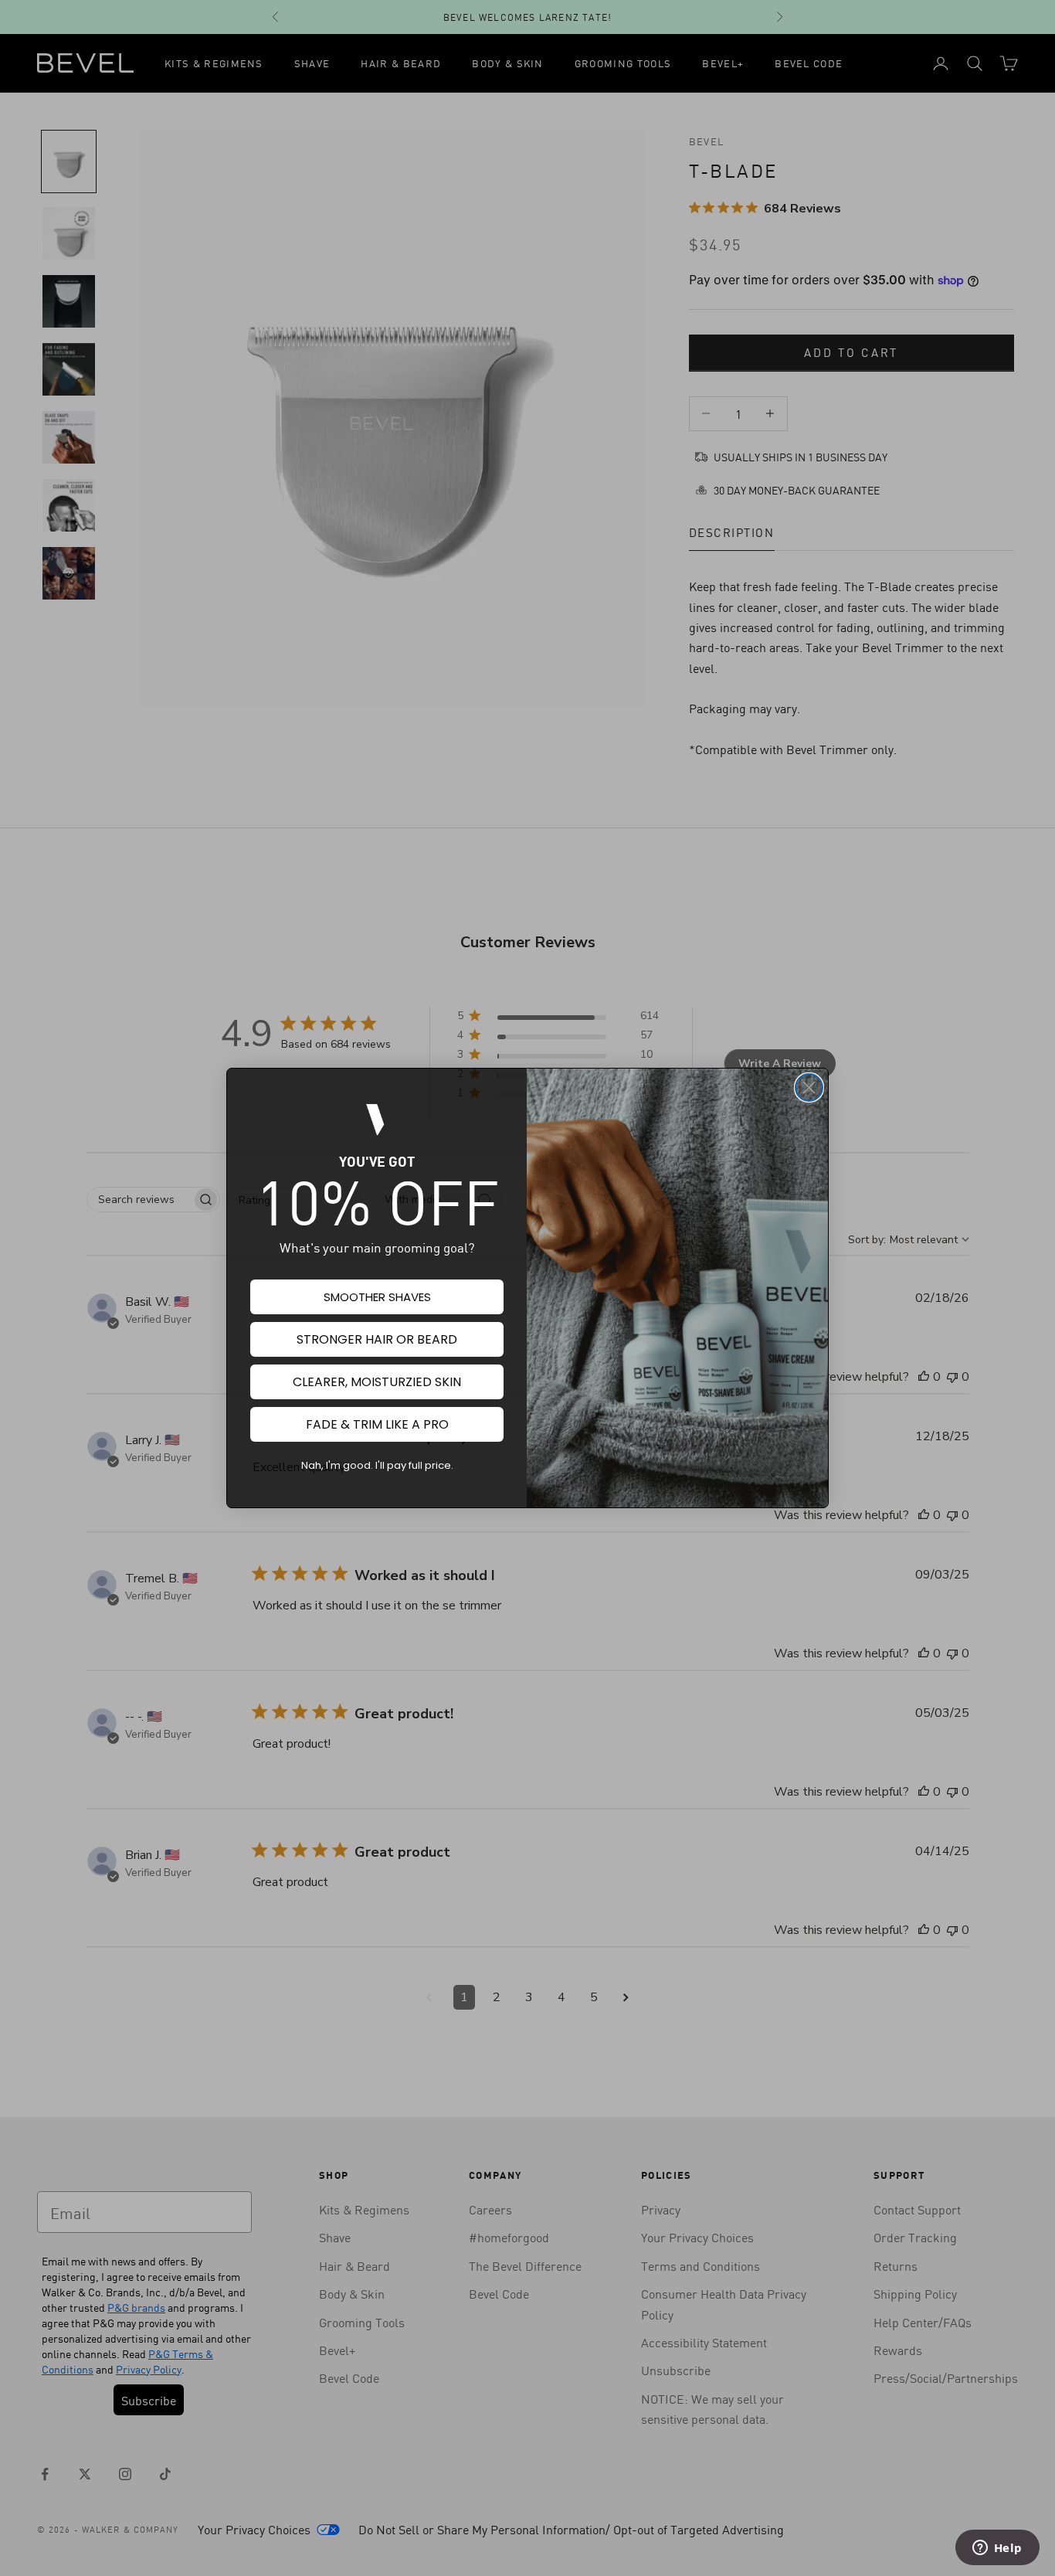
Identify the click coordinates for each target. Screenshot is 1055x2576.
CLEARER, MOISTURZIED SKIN (377, 1382)
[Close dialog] (809, 1087)
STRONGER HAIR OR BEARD (377, 1339)
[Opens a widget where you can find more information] (997, 2549)
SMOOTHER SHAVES (377, 1297)
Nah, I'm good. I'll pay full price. (377, 1465)
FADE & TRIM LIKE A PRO (377, 1424)
